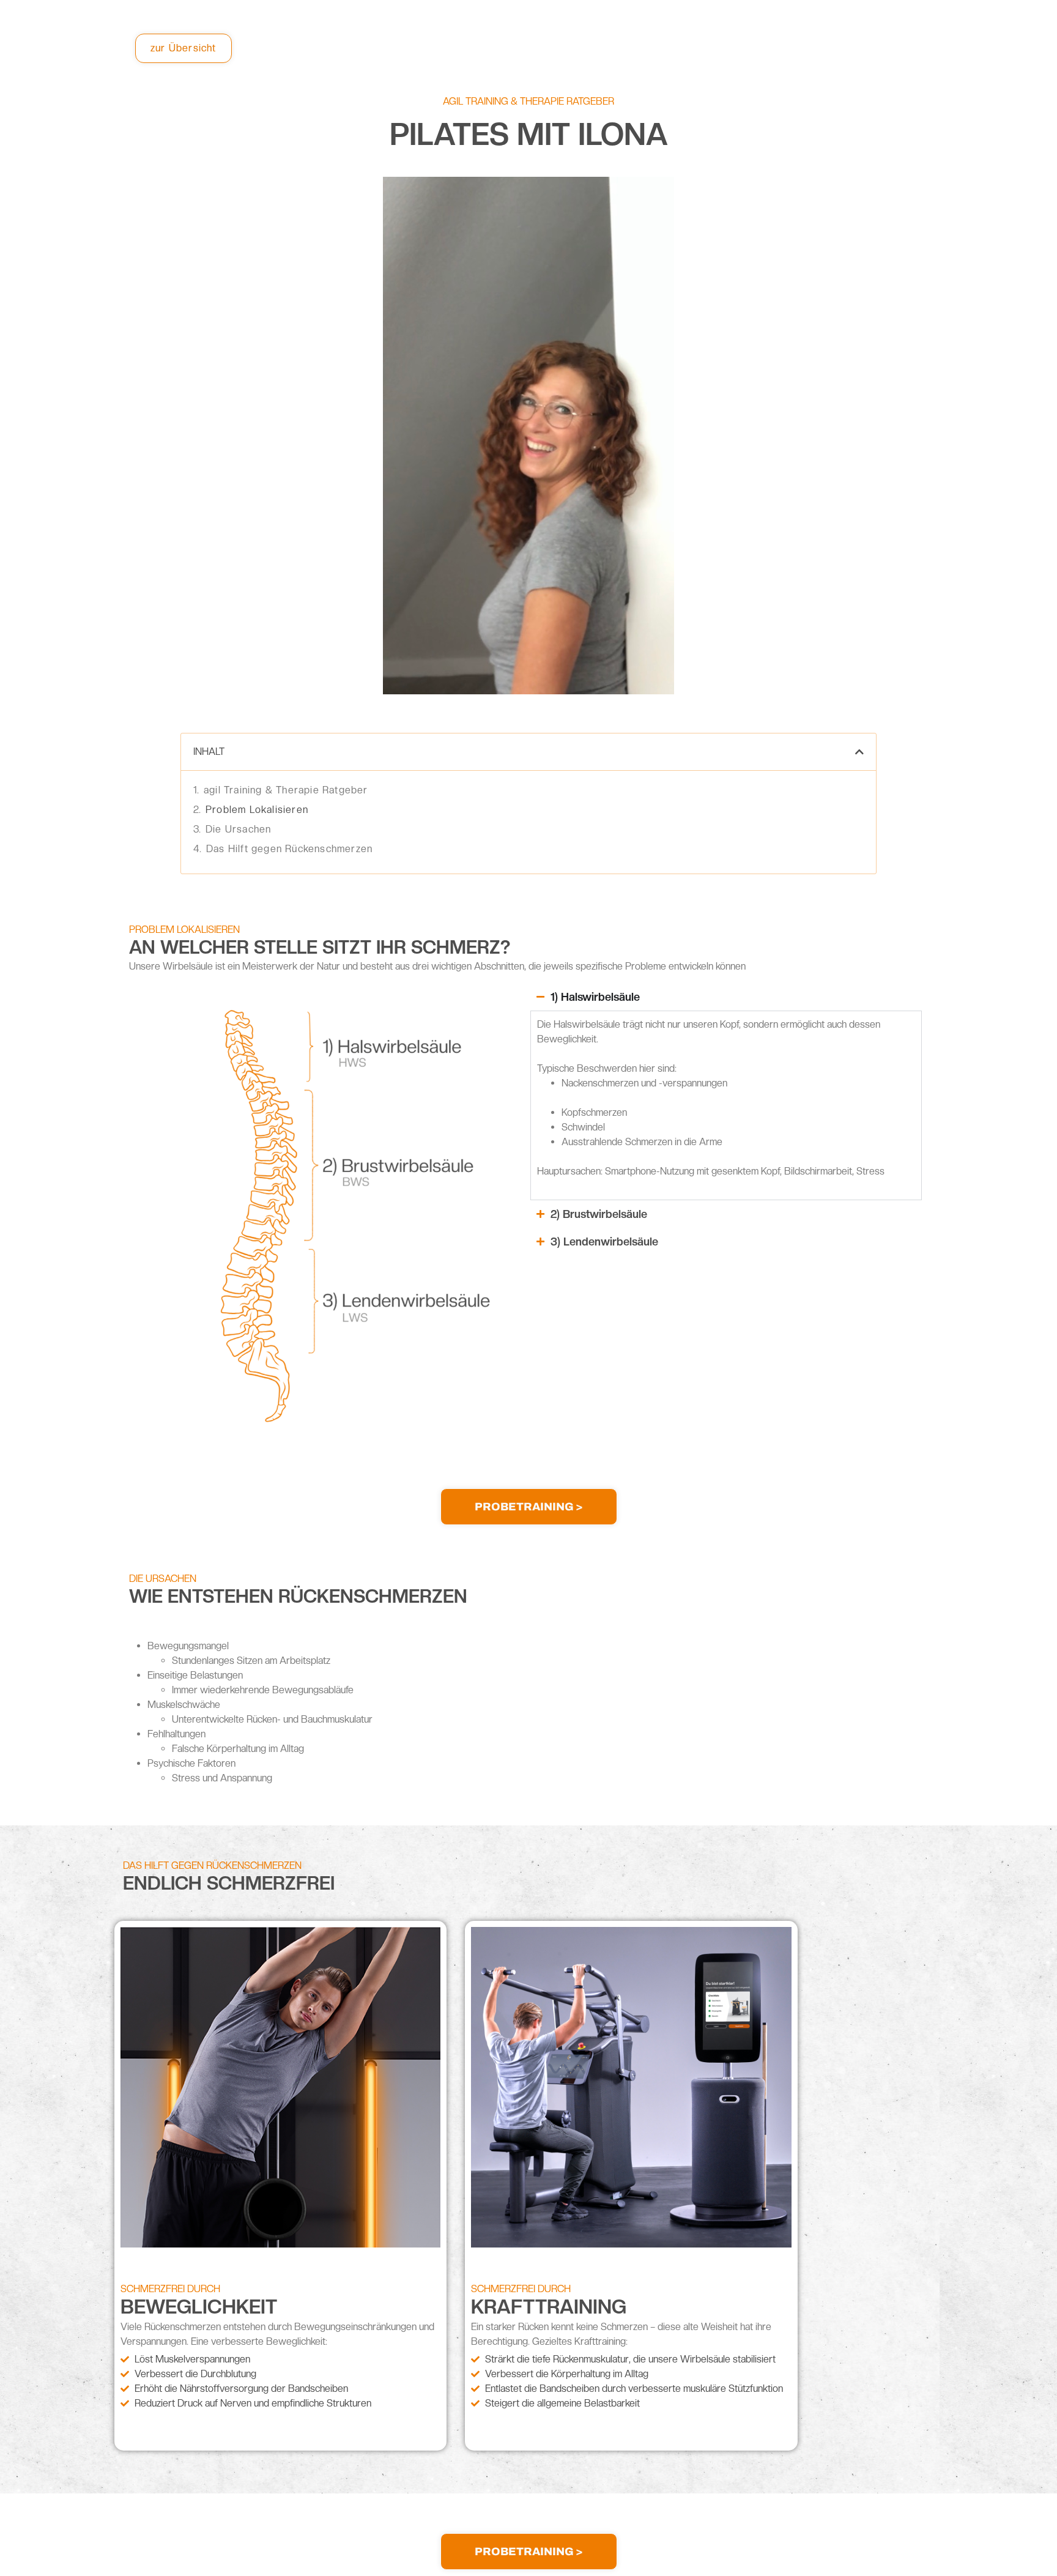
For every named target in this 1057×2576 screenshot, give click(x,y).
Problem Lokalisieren (257, 810)
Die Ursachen (238, 829)
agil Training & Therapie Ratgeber (286, 790)
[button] (859, 752)
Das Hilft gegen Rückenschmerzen (289, 849)
